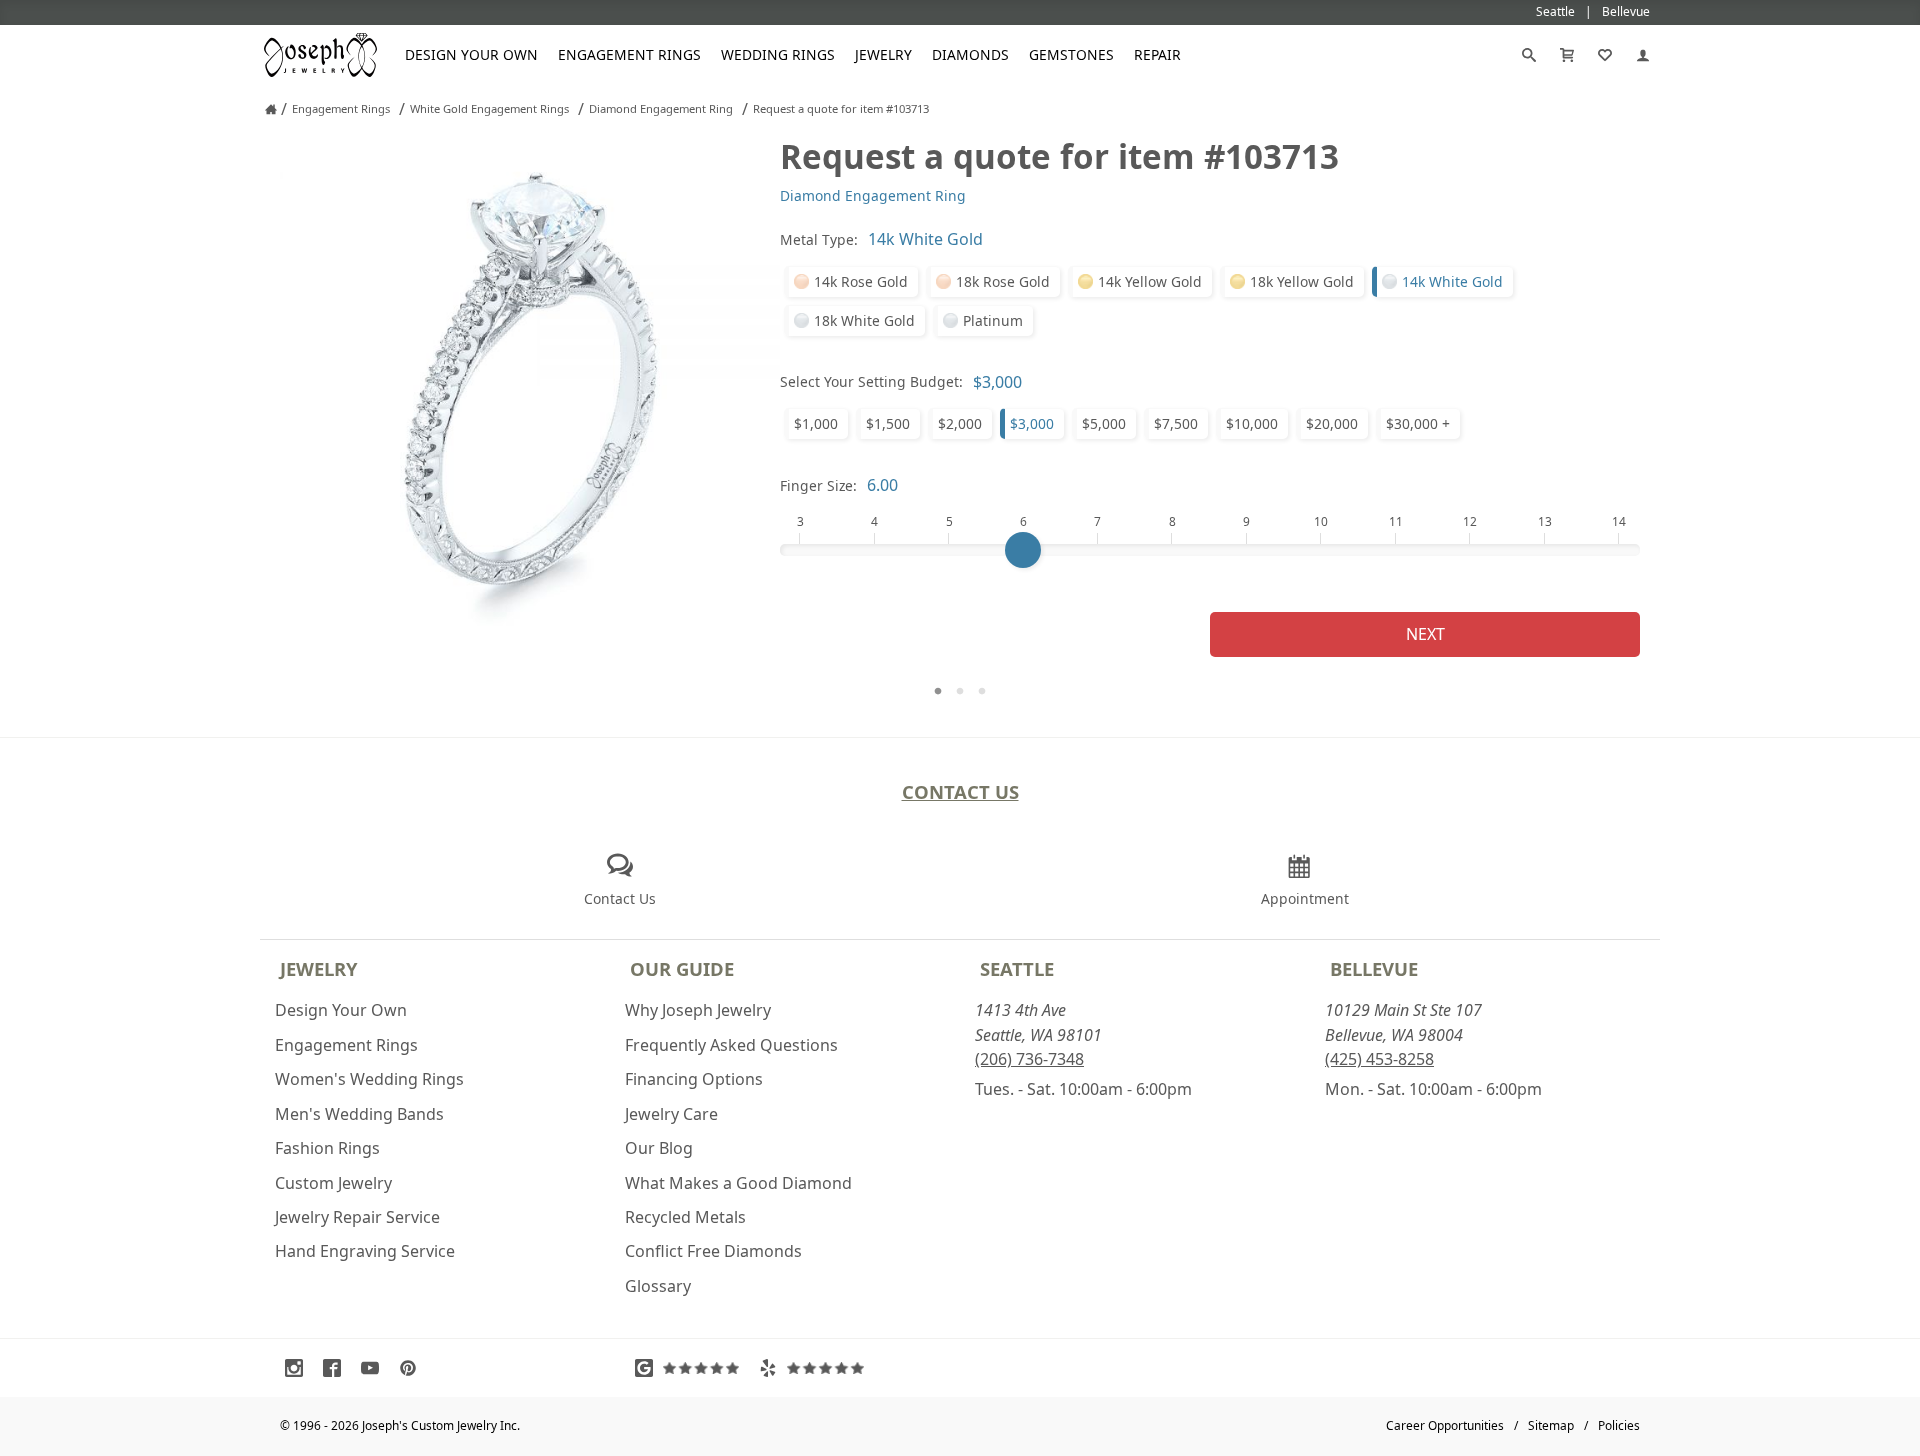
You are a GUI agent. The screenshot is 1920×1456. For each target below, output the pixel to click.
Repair (1157, 54)
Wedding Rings (778, 54)
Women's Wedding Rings (369, 1079)
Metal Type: (819, 239)
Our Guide (682, 968)
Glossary (658, 1286)
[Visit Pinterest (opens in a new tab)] (413, 1368)
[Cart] (1567, 55)
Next (1425, 634)
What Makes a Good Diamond (738, 1183)
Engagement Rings (629, 54)
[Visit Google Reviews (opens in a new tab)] (692, 1368)
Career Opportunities (1445, 1425)
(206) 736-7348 (1029, 1059)
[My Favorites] (1605, 55)
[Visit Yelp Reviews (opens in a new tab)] (816, 1368)
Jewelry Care (671, 1114)
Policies (1619, 1425)
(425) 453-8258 (1379, 1059)
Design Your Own (471, 54)
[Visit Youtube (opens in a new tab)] (375, 1368)
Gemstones (1071, 54)
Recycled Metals (685, 1217)
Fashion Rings (327, 1148)
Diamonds (970, 54)
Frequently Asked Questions (731, 1045)
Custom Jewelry (333, 1183)
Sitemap (1551, 1425)
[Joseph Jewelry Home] (271, 109)
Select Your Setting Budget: (871, 381)
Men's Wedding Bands (359, 1114)
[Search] (1529, 55)
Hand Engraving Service (365, 1251)
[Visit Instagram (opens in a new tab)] (299, 1368)
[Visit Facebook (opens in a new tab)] (337, 1368)
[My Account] (1643, 55)
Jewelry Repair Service (357, 1217)
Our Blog (659, 1148)
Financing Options (694, 1079)
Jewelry (883, 54)
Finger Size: (818, 485)
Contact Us (960, 791)
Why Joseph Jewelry (698, 1010)
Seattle (1017, 968)
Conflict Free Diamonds (713, 1251)
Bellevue (1374, 968)
